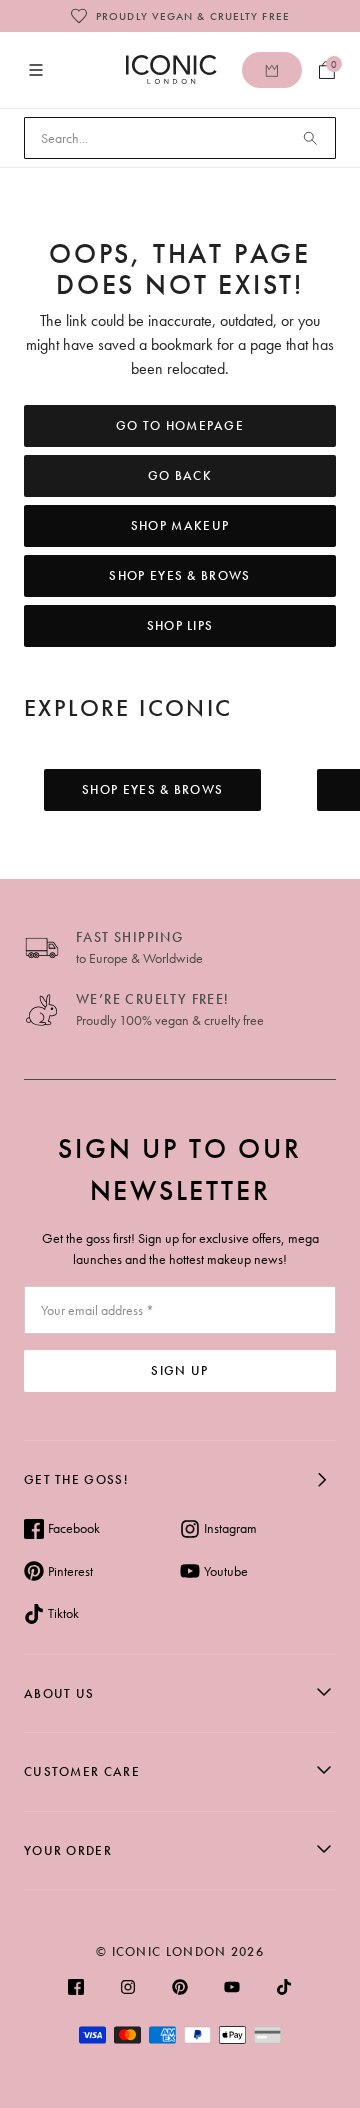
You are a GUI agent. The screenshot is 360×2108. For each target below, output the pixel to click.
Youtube (226, 1571)
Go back (180, 475)
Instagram (230, 1528)
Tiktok (63, 1613)
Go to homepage (180, 425)
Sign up (179, 1370)
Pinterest (70, 1571)
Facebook (74, 1528)
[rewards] (272, 70)
